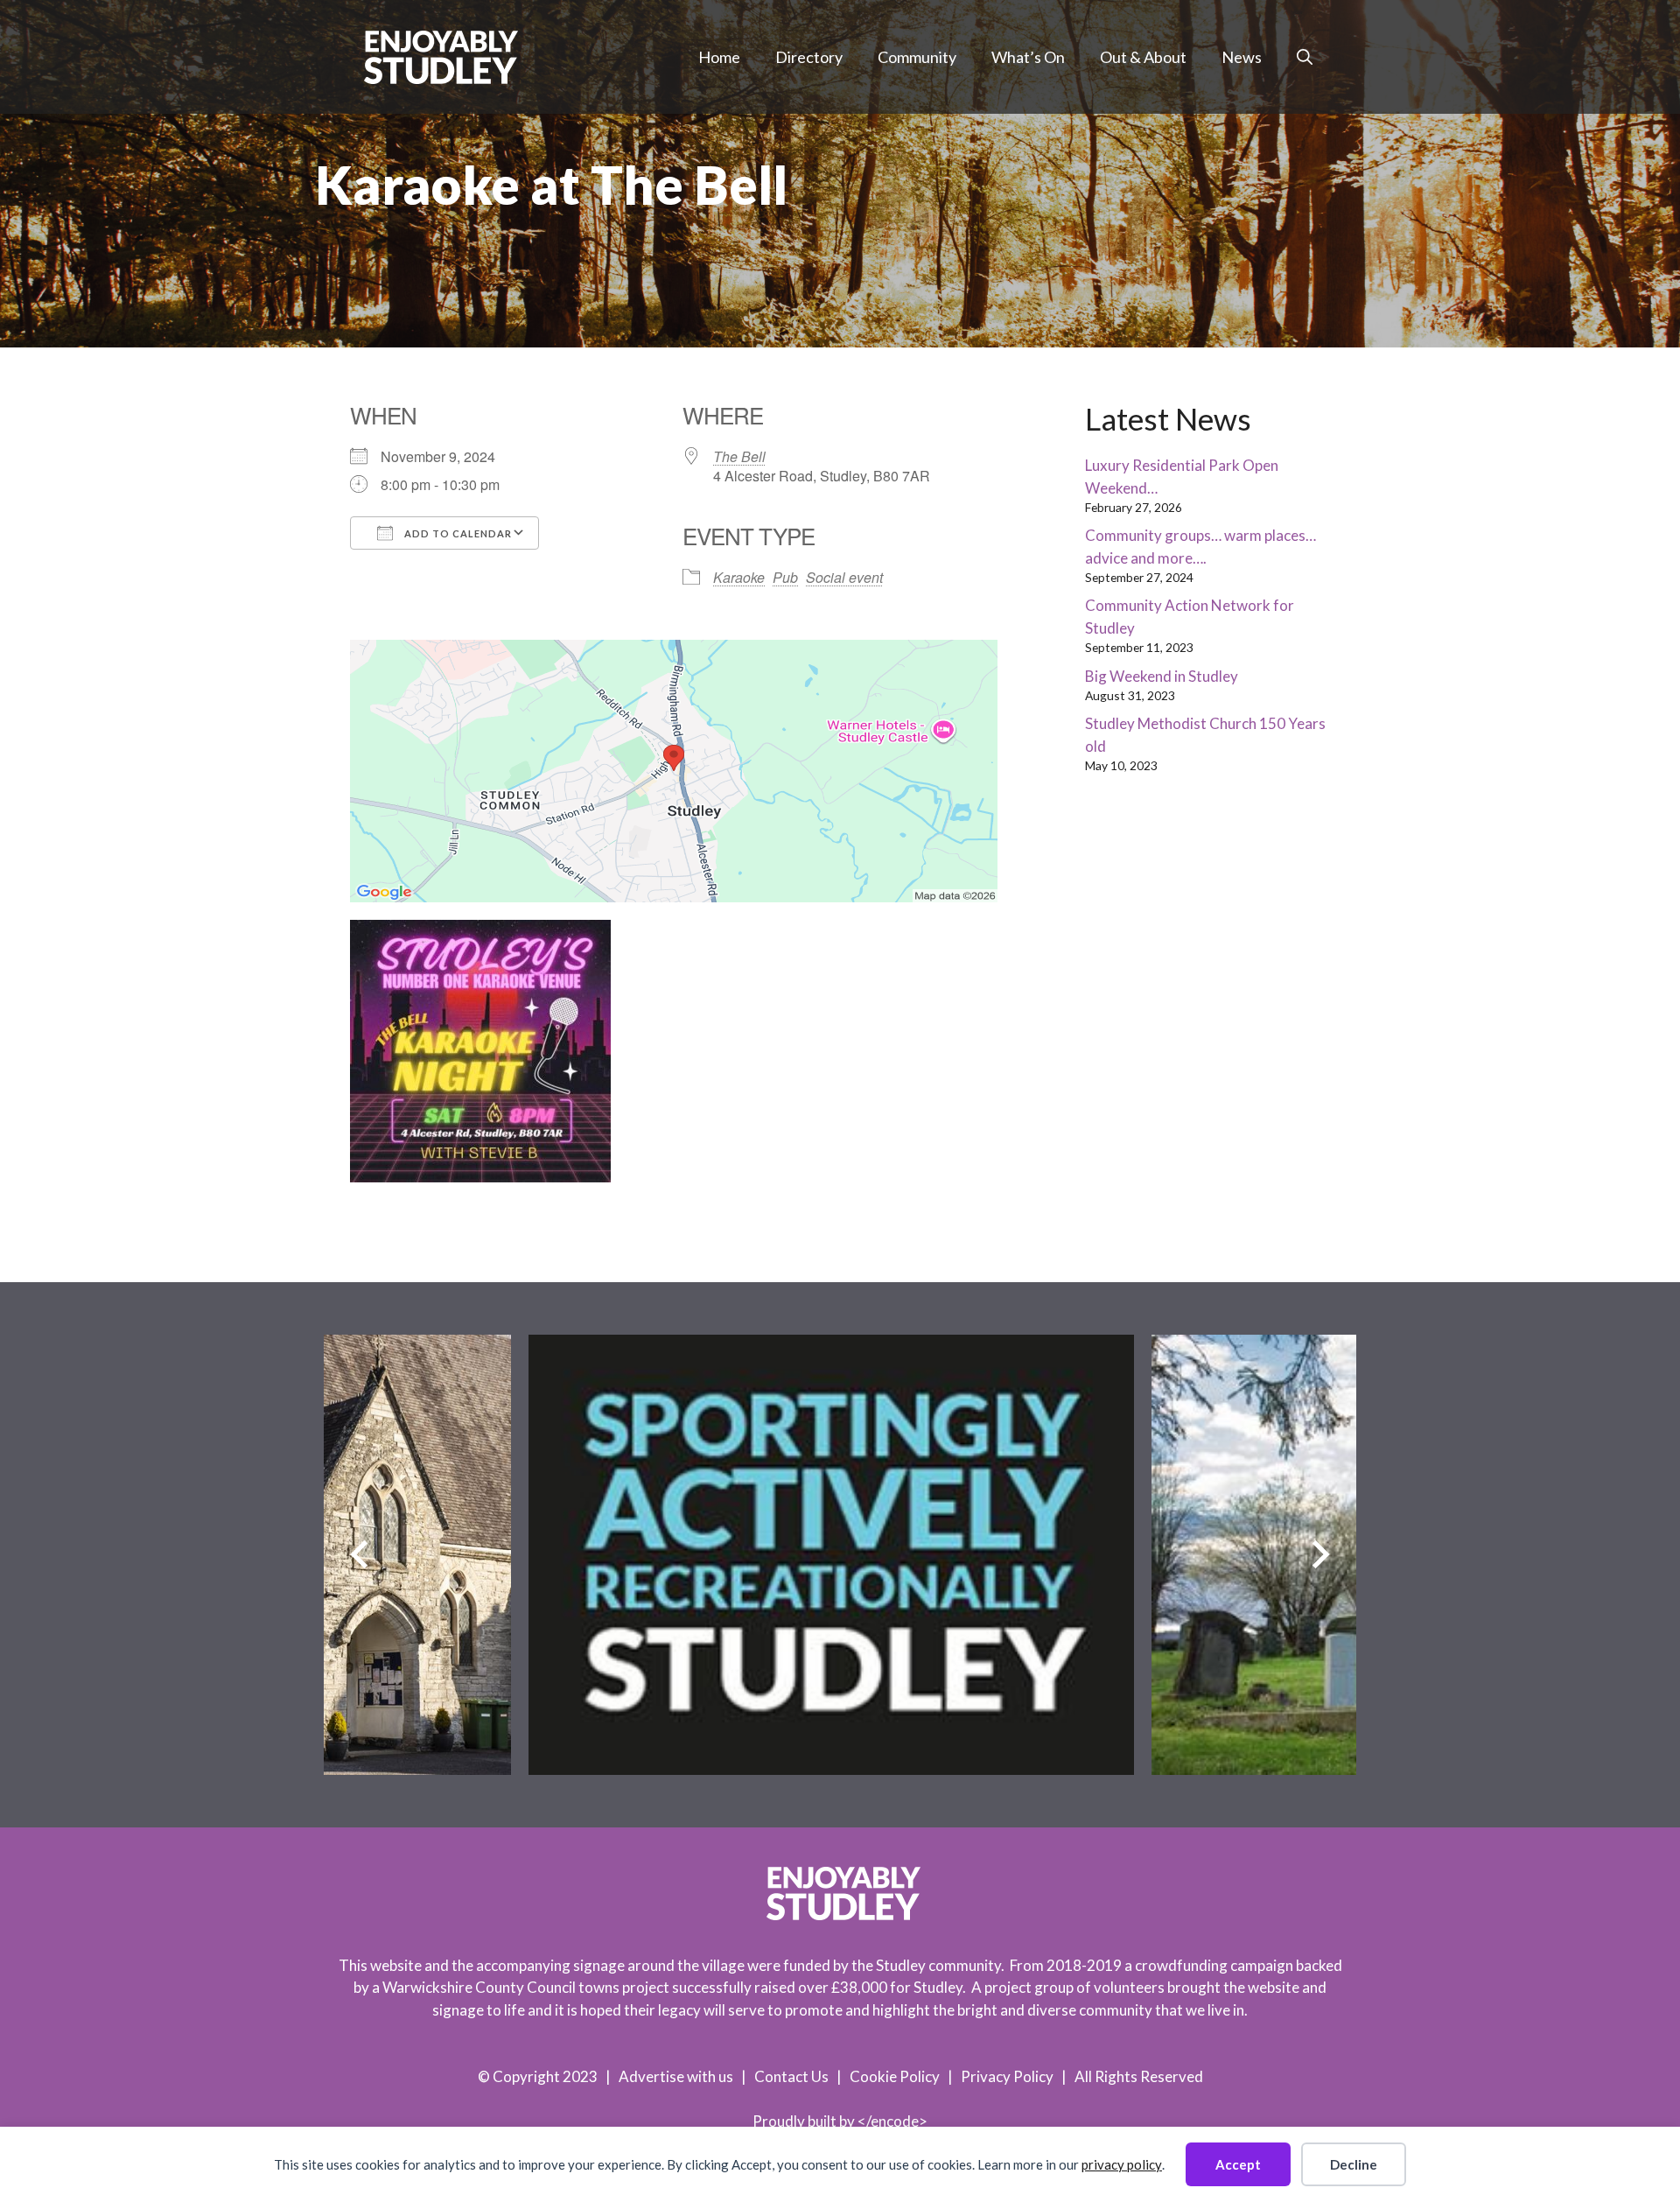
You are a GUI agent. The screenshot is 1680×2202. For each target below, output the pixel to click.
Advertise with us (676, 2076)
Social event (844, 577)
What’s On (1028, 57)
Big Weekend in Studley (1162, 676)
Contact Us (791, 2076)
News (1242, 57)
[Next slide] (1321, 1555)
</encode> (892, 2121)
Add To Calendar (457, 533)
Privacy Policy (1007, 2076)
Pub (785, 577)
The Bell (739, 456)
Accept (1238, 2164)
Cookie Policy (895, 2076)
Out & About (1143, 57)
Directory (809, 57)
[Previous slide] (359, 1555)
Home (719, 57)
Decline (1354, 2164)
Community (917, 57)
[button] (1305, 57)
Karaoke (739, 577)
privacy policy (1122, 2164)
